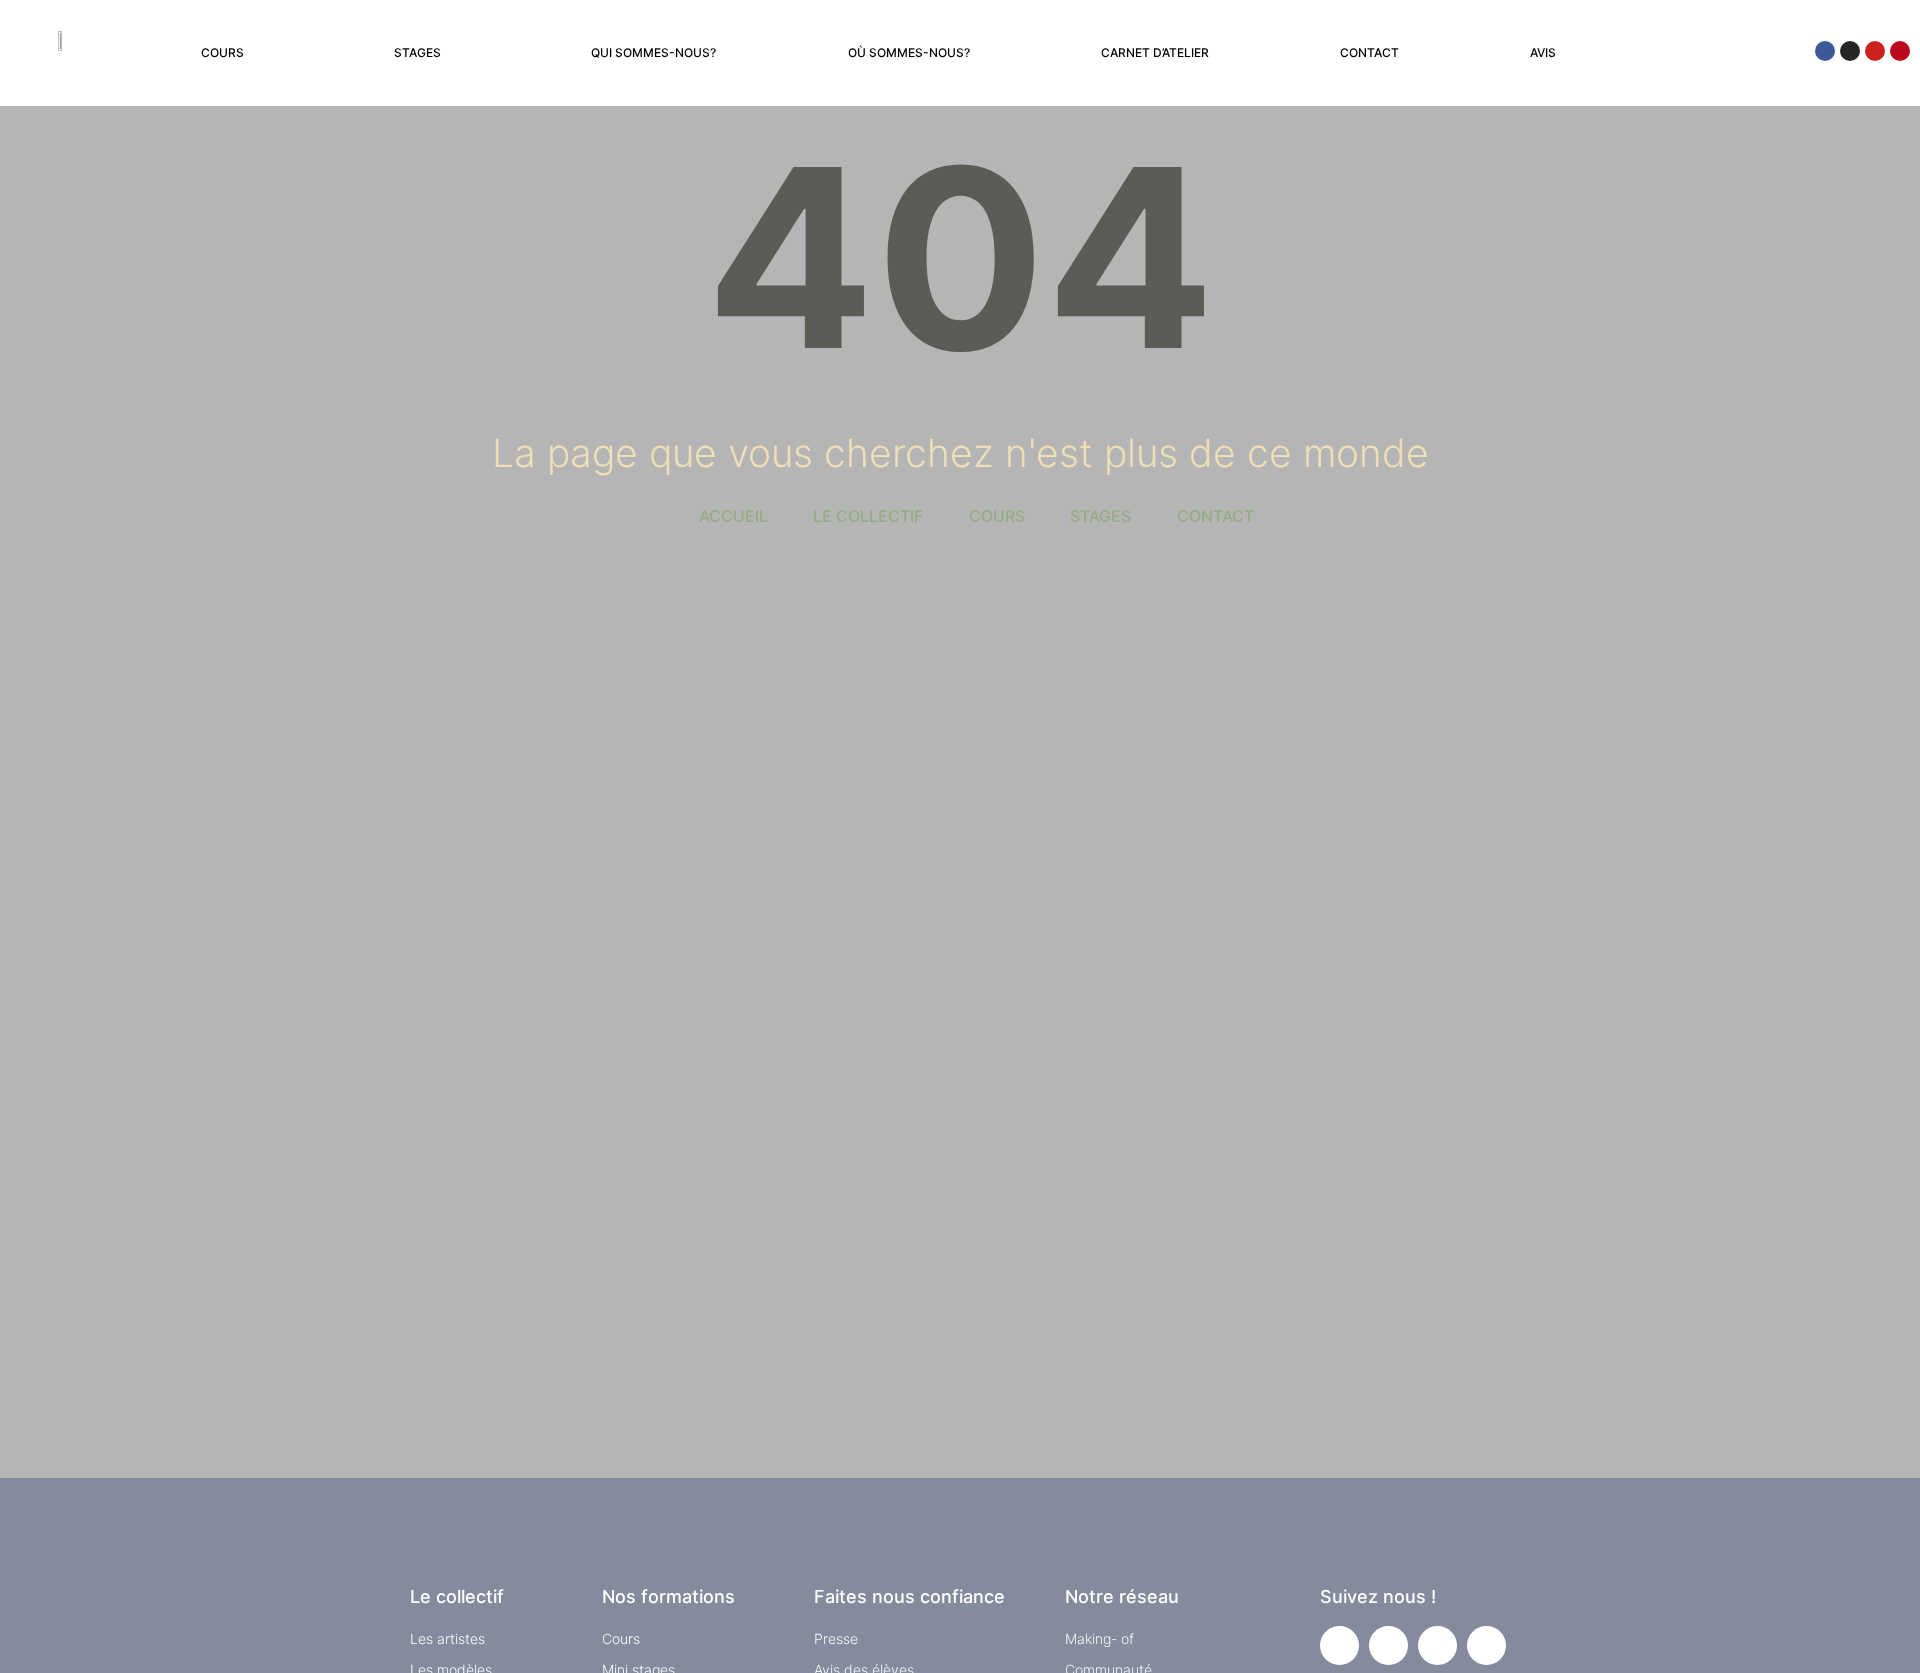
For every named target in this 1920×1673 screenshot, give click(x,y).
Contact (1369, 52)
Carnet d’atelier (1155, 52)
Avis (1543, 52)
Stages (417, 52)
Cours (222, 52)
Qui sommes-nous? (653, 52)
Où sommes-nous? (909, 52)
